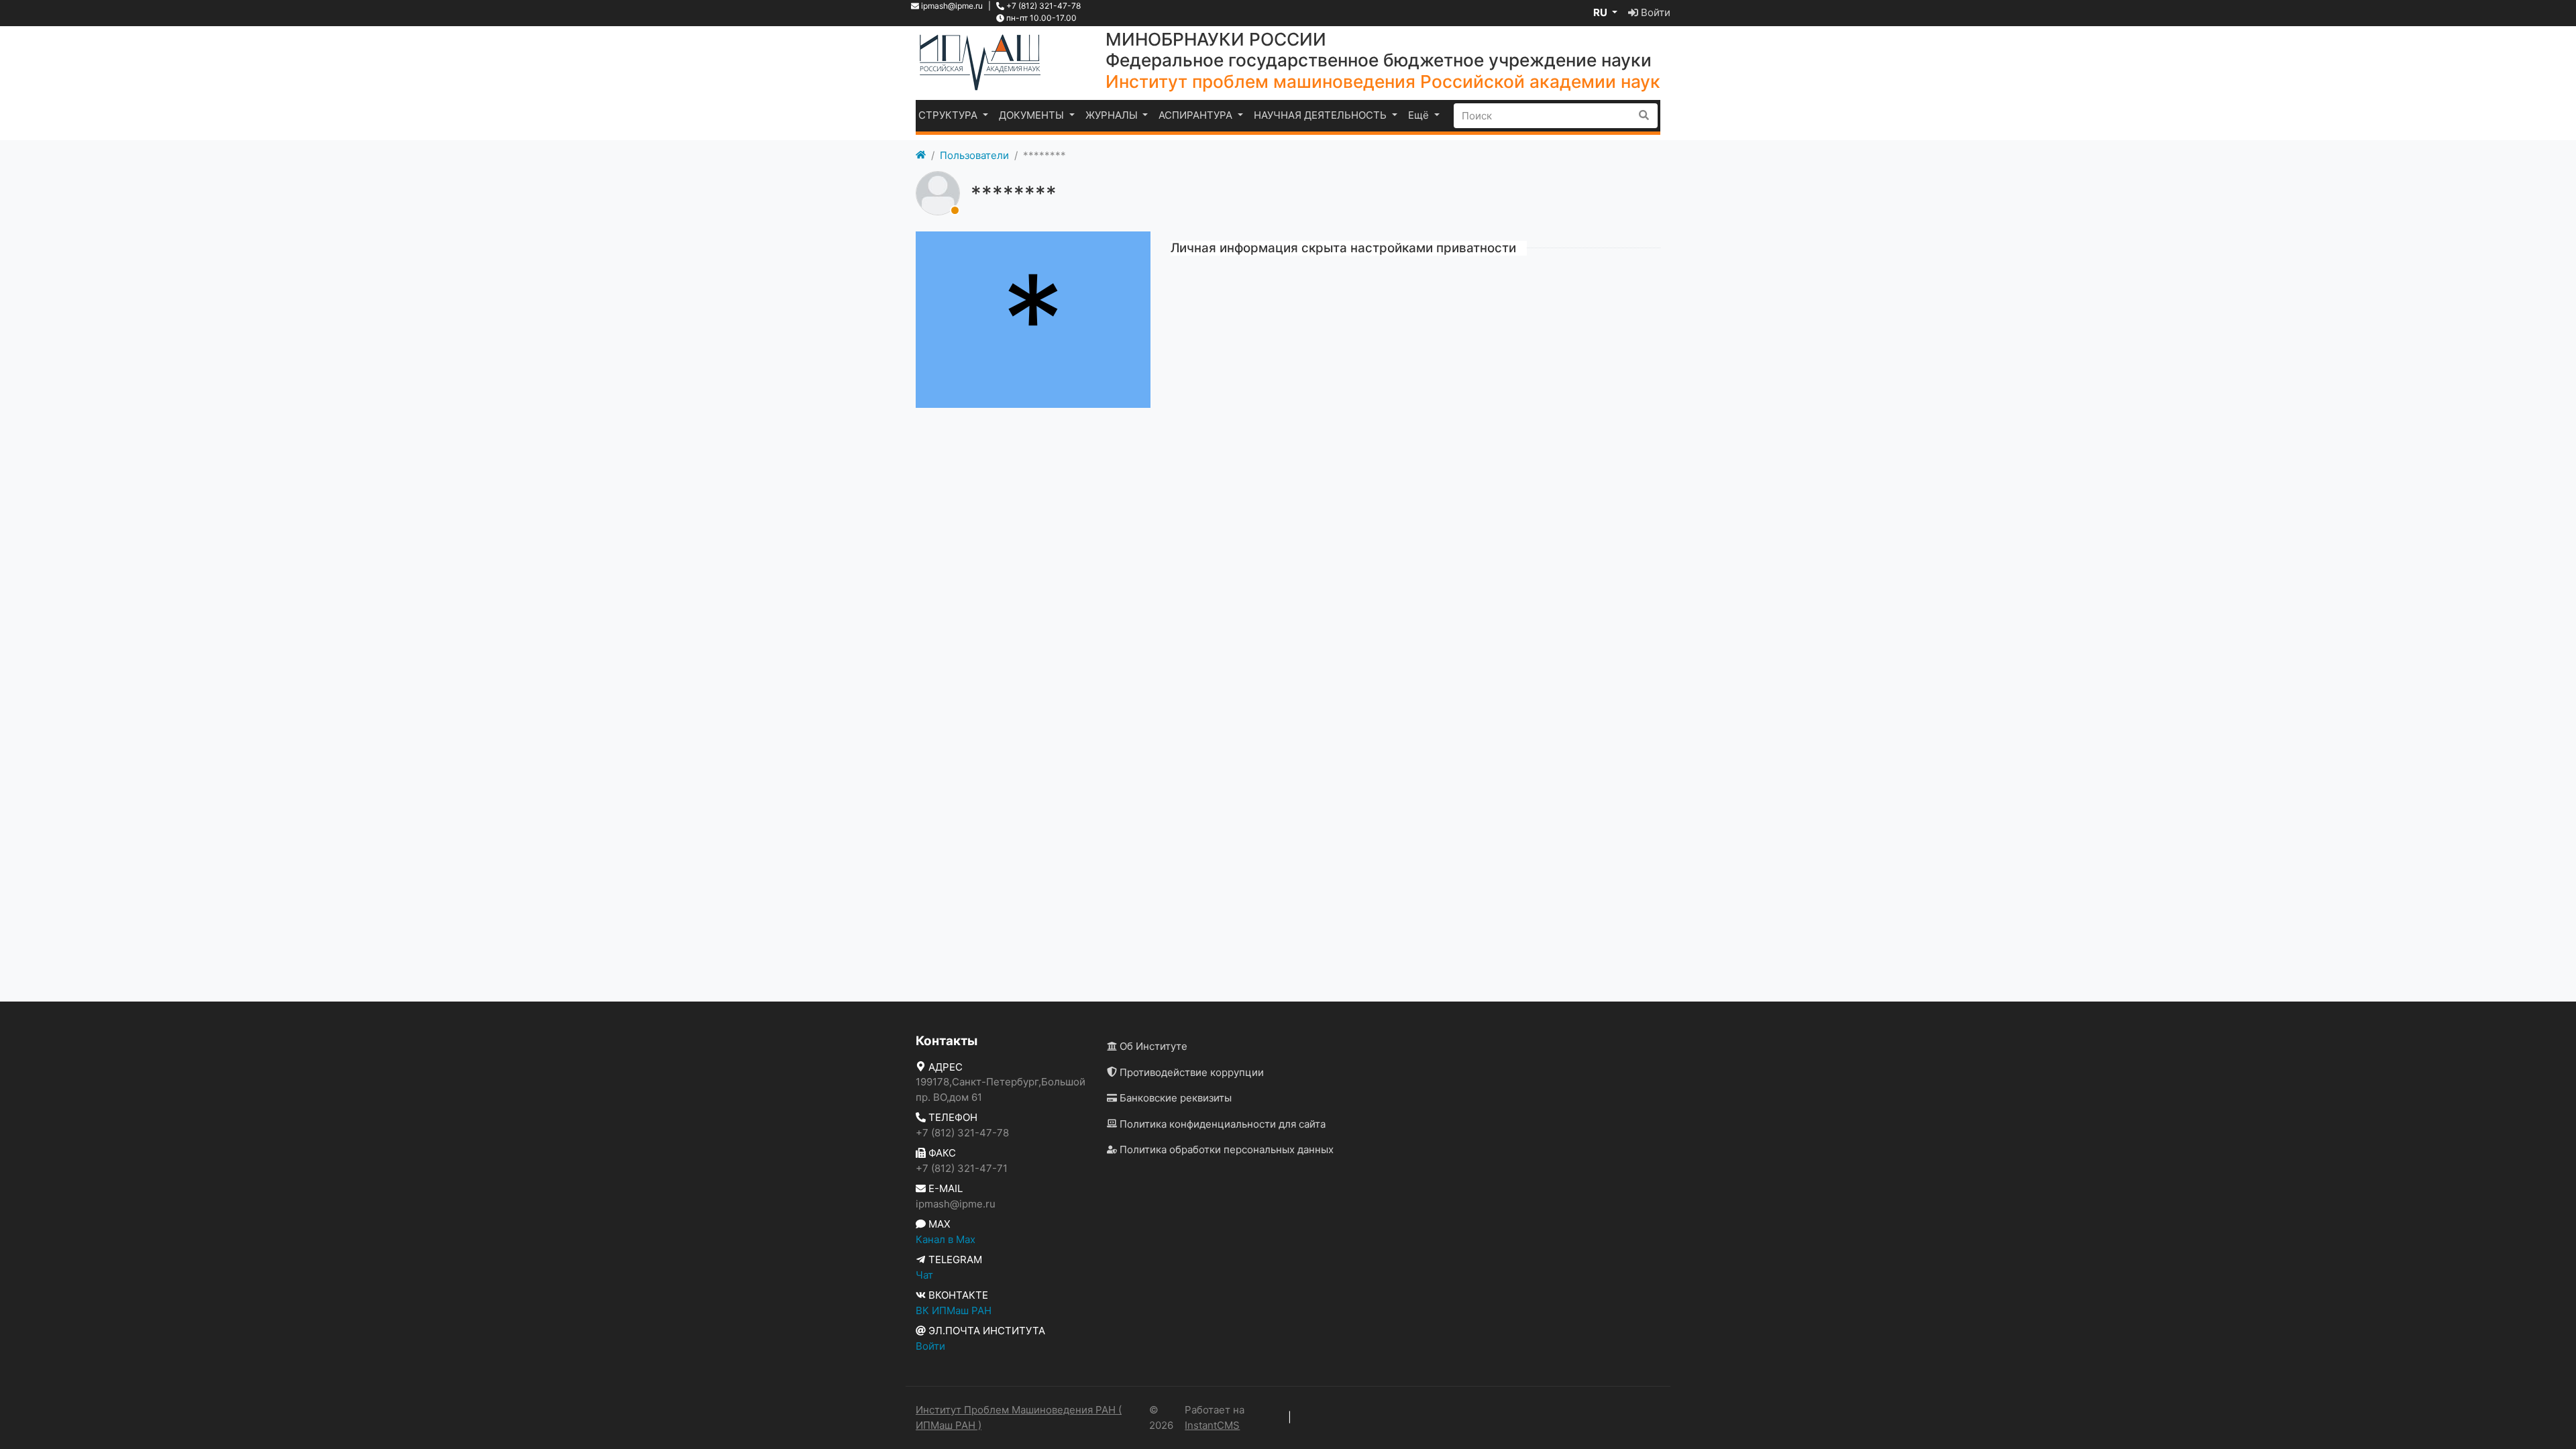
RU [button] (1601, 12)
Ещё (1420, 115)
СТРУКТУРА (949, 115)
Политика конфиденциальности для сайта (1221, 1124)
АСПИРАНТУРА (1197, 115)
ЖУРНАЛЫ (1113, 115)
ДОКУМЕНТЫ (1033, 115)
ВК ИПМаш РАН (954, 1310)
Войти (1654, 12)
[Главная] (921, 156)
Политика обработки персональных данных (1225, 1149)
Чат (924, 1275)
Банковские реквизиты (1174, 1098)
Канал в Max (946, 1239)
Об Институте (1152, 1046)
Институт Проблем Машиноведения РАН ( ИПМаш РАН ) (1019, 1417)
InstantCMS (1212, 1425)
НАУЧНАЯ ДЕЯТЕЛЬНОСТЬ (1322, 115)
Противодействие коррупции (1190, 1072)
